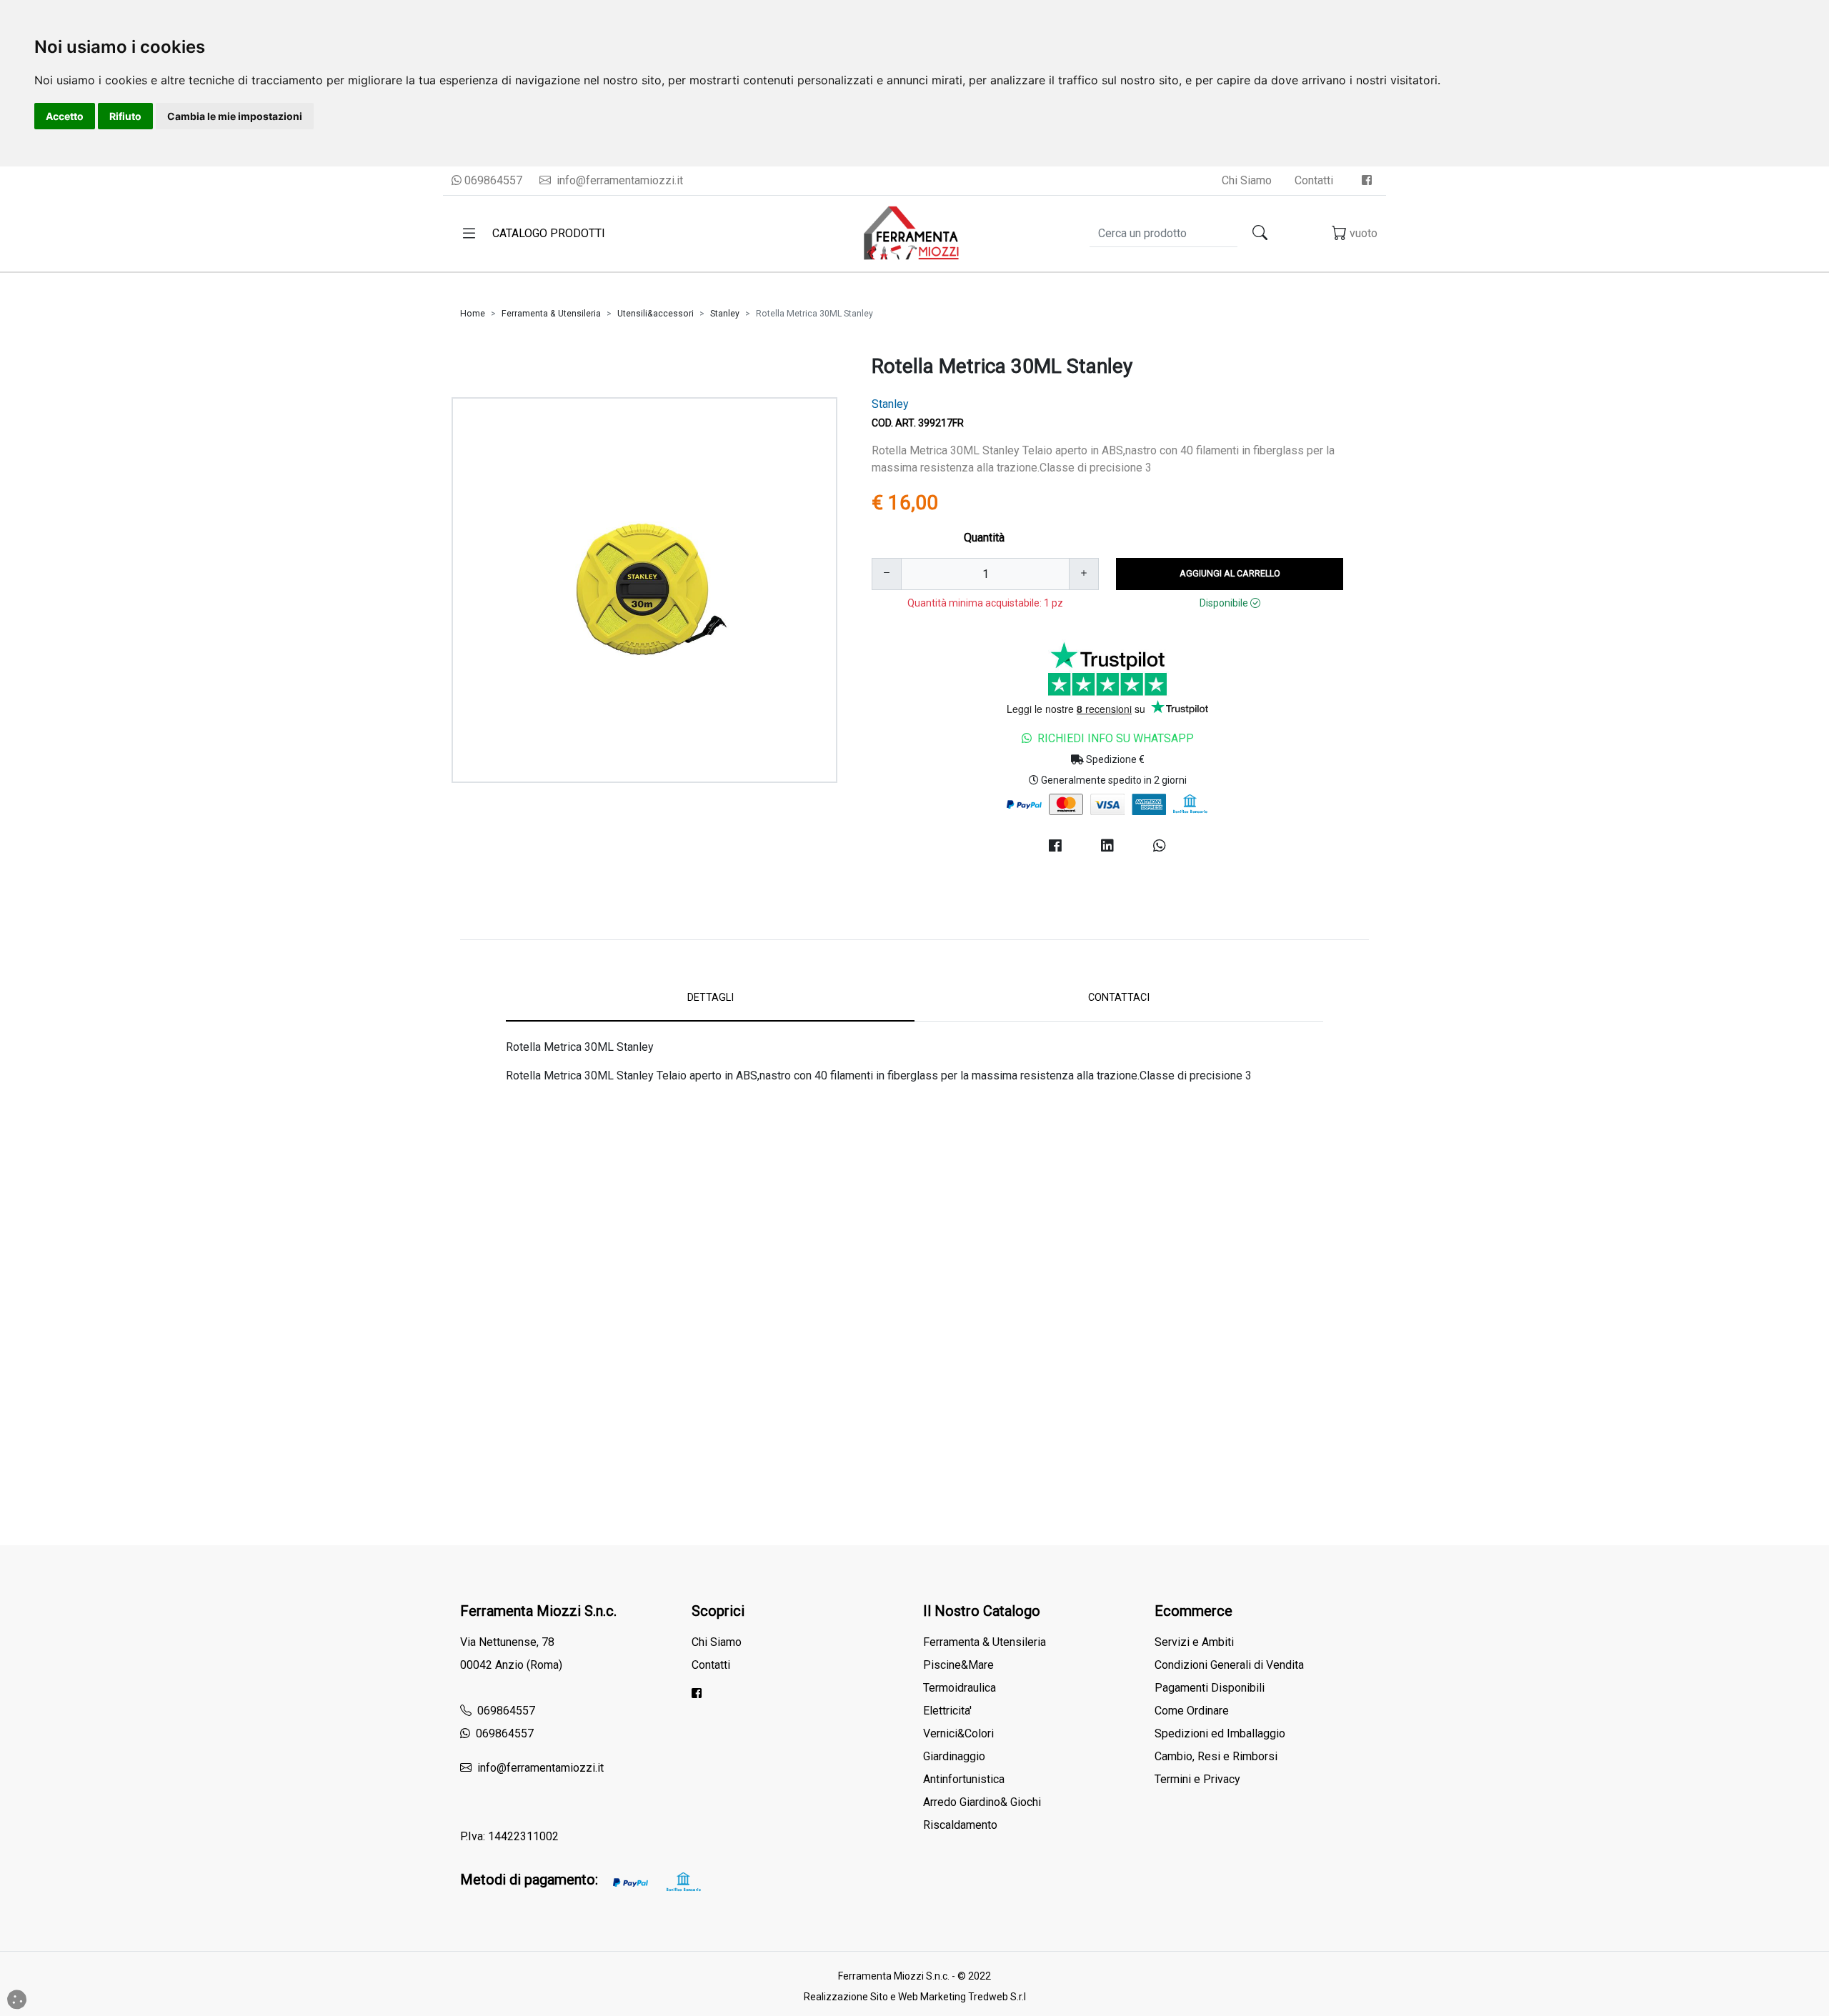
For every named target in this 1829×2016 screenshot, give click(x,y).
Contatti (1314, 180)
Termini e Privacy (1197, 1779)
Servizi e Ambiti (1194, 1642)
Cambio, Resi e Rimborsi (1216, 1756)
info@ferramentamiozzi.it (618, 180)
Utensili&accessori (656, 314)
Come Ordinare (1192, 1711)
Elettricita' (947, 1711)
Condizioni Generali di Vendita (1229, 1665)
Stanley (725, 314)
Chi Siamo (1247, 180)
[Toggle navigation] (469, 234)
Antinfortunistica (964, 1779)
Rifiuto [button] (125, 116)
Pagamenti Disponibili (1210, 1688)
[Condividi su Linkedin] (1107, 846)
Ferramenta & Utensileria (551, 314)
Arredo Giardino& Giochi (982, 1802)
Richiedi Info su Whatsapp (1116, 738)
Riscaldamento (960, 1825)
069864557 (492, 180)
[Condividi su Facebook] (1055, 846)
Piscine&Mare (958, 1665)
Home (473, 314)
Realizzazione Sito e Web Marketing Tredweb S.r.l (915, 1997)
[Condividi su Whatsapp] (1160, 846)
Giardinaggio (954, 1756)
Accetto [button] (65, 116)
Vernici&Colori (958, 1733)
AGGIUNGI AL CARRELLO (1230, 573)
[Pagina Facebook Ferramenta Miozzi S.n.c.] (1367, 180)
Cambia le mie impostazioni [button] (235, 116)
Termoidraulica (960, 1688)
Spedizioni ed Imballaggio (1220, 1733)
